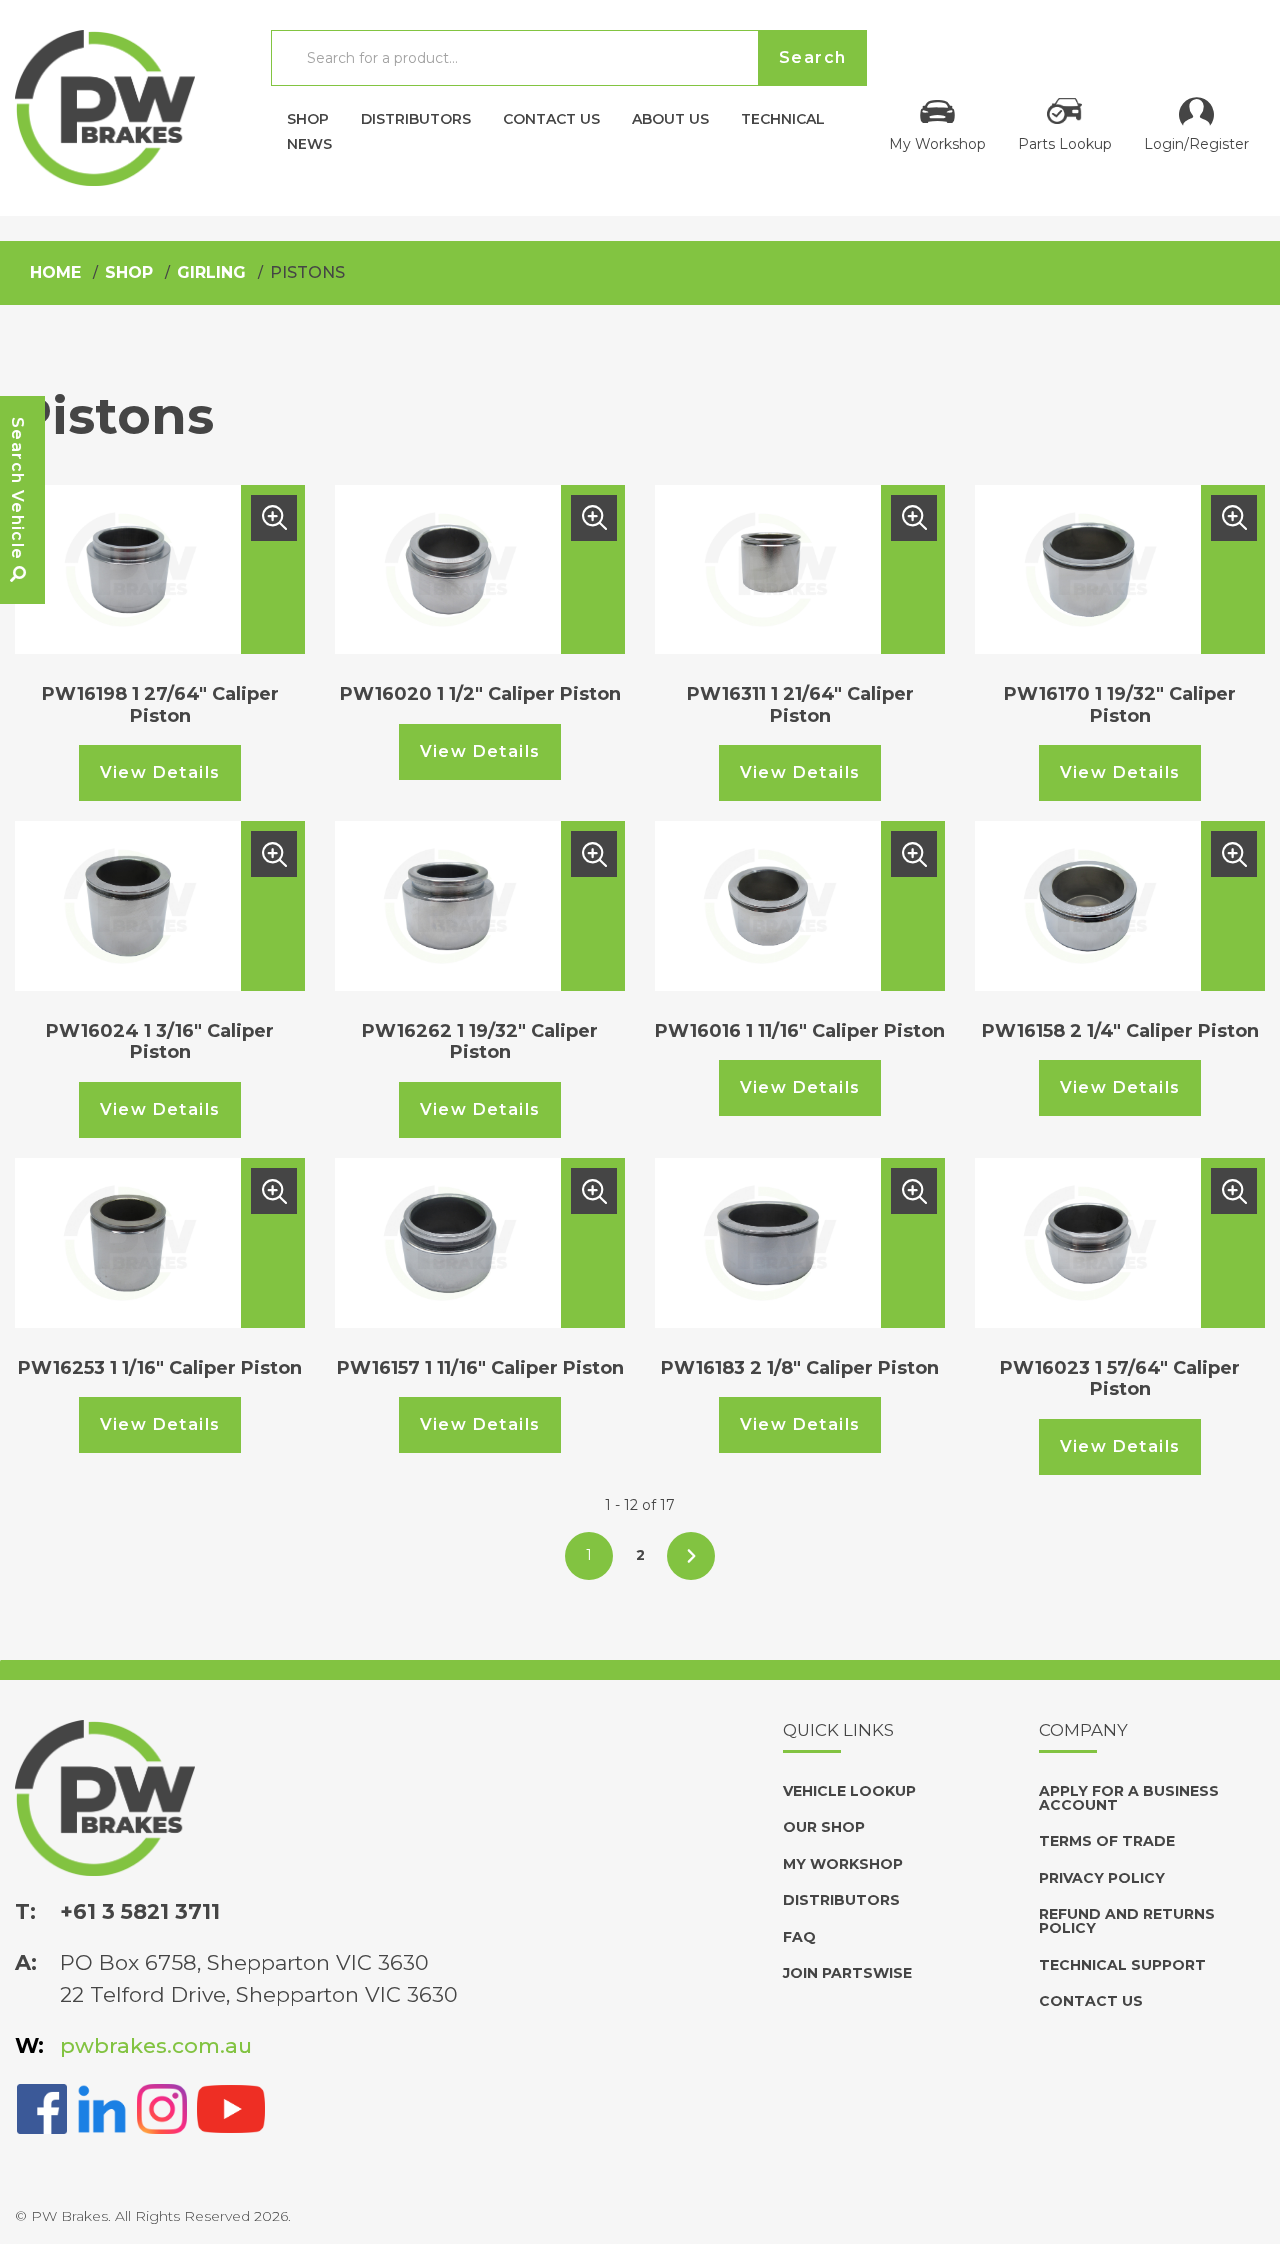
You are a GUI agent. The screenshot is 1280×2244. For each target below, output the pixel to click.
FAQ (799, 1937)
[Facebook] (42, 2106)
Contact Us (551, 118)
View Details (160, 772)
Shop (308, 118)
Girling (211, 272)
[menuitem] (308, 113)
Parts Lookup (1065, 143)
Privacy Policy (1102, 1878)
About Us (670, 118)
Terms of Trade (1107, 1841)
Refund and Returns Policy (1127, 1921)
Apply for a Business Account (1129, 1798)
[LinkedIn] (102, 2106)
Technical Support (1122, 1965)
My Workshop (937, 143)
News (309, 143)
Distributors (416, 118)
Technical (783, 118)
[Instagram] (162, 2106)
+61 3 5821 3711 (140, 1911)
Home (55, 272)
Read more (274, 518)
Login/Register (1196, 143)
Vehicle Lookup (849, 1791)
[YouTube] (231, 2106)
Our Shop (824, 1827)
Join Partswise (847, 1973)
